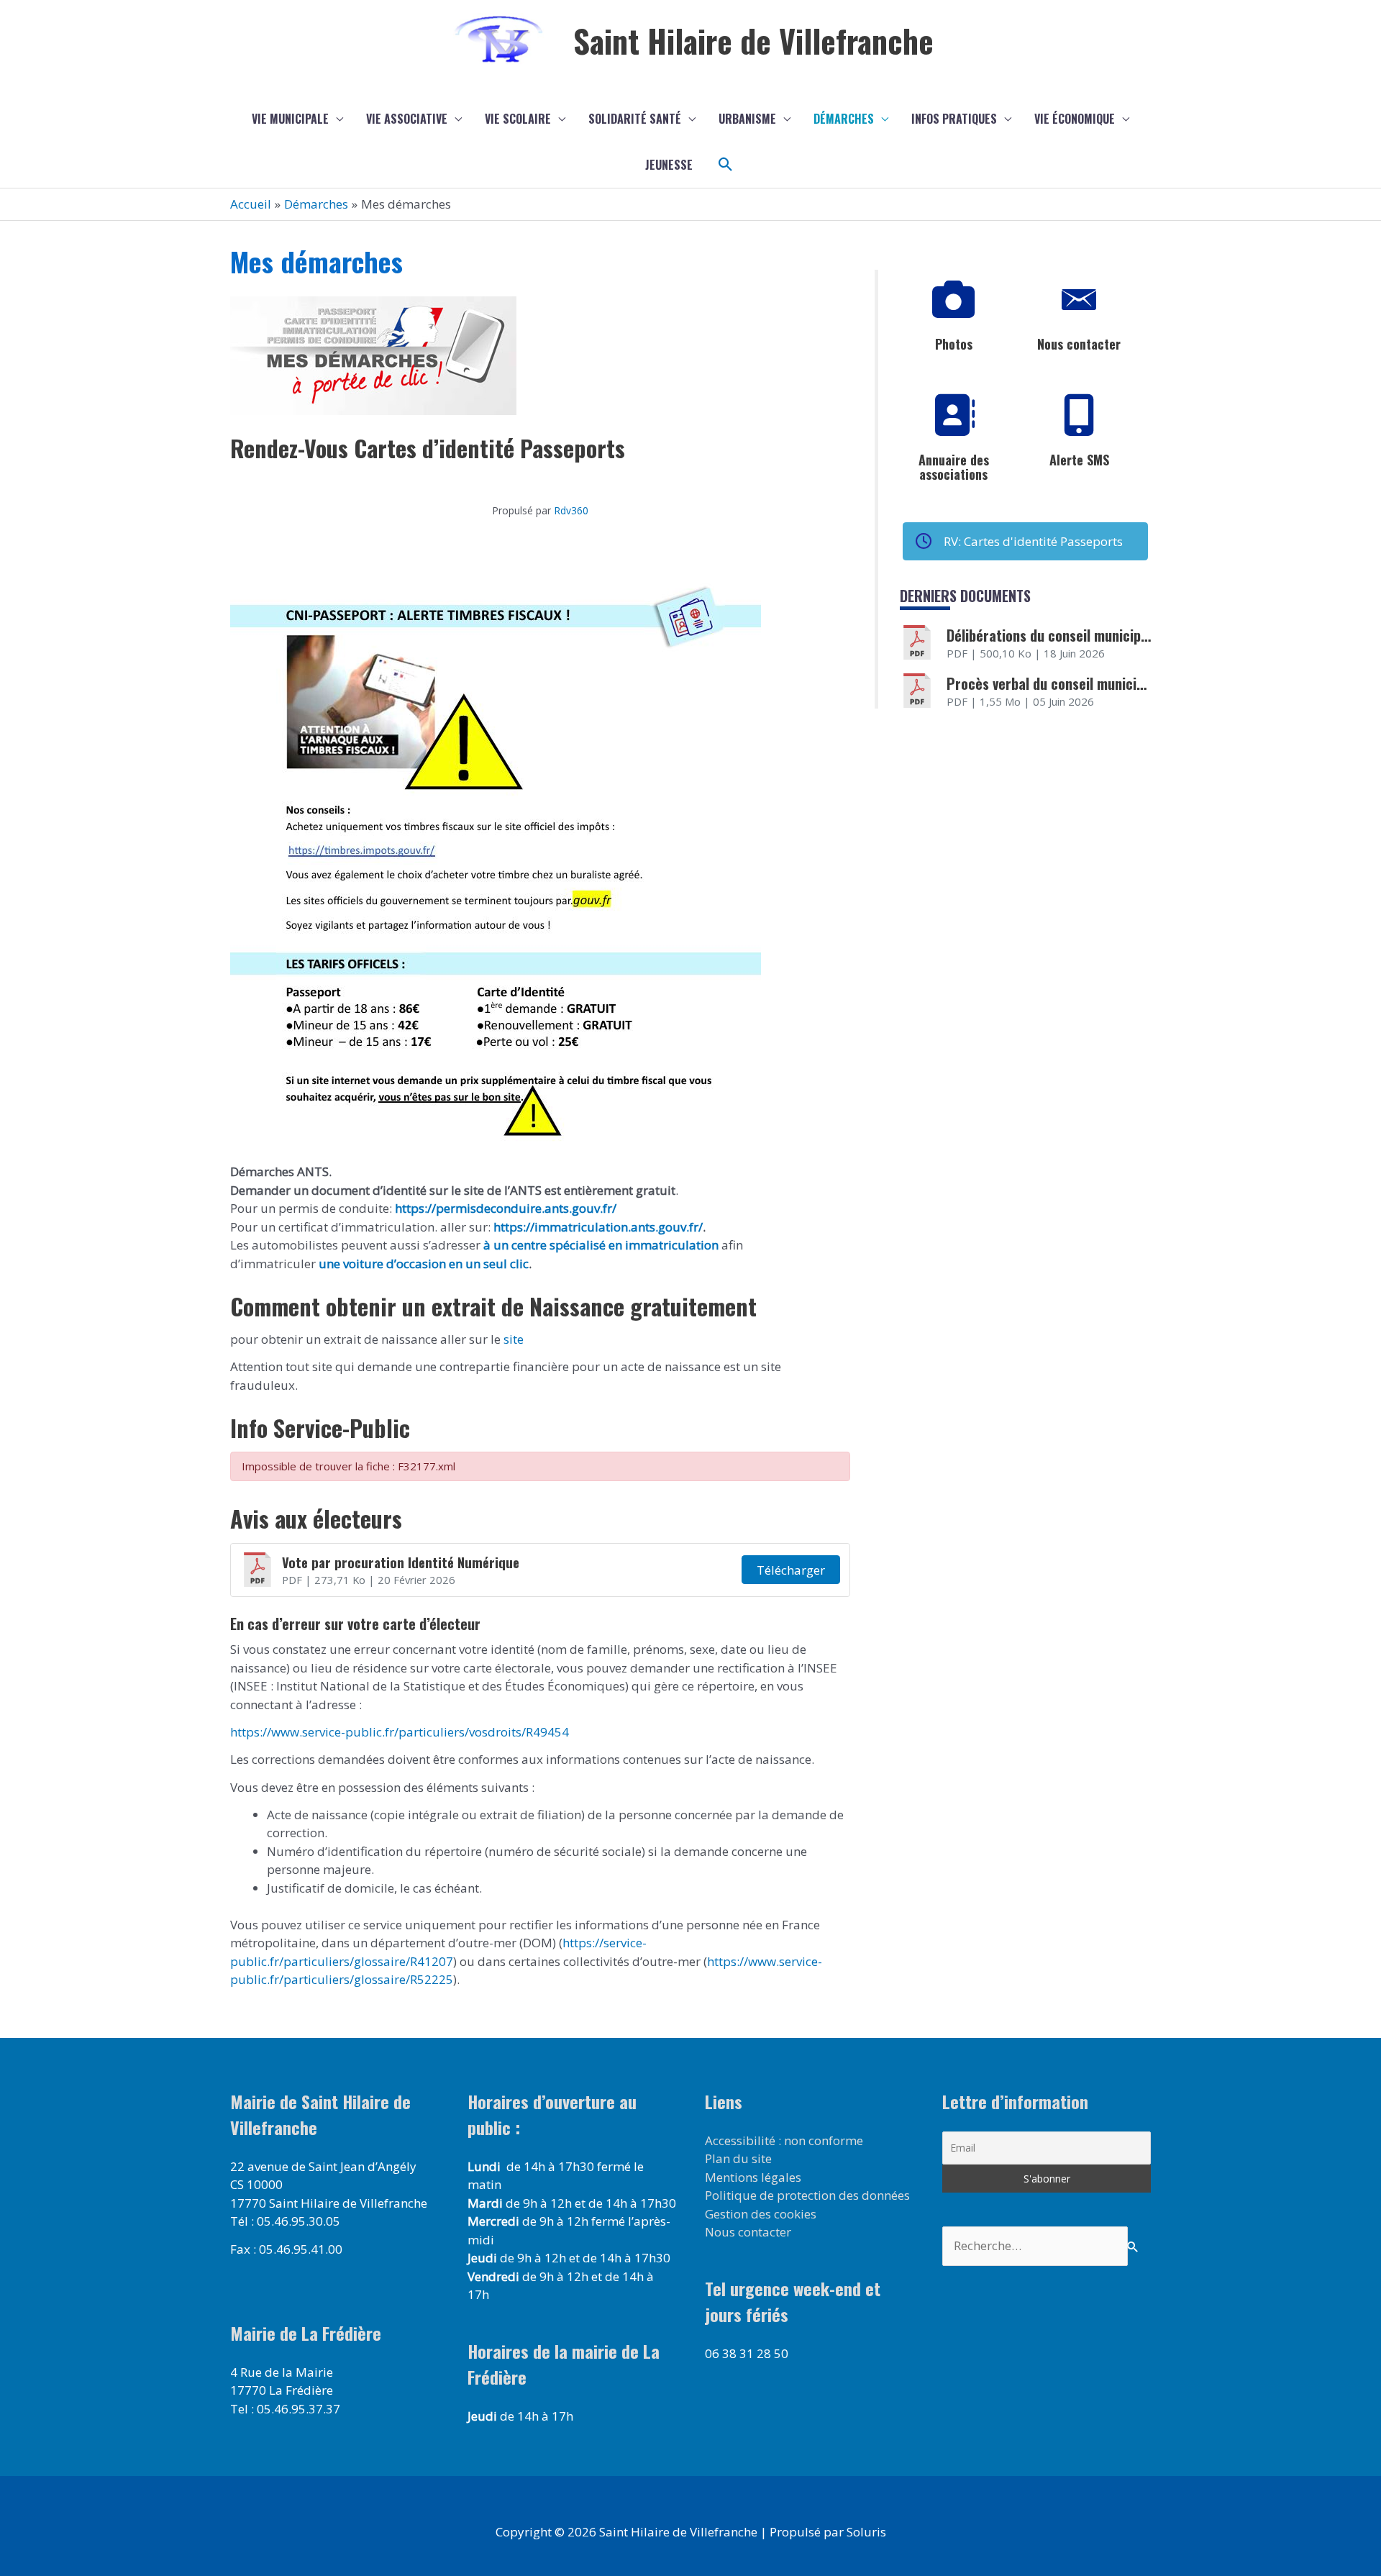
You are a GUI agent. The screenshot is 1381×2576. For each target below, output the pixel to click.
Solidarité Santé (635, 119)
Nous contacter (1079, 344)
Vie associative (407, 119)
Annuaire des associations (954, 467)
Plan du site (738, 2158)
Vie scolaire (518, 119)
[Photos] (954, 300)
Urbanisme (747, 119)
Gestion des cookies (761, 2214)
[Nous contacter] (1079, 300)
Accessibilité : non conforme (784, 2140)
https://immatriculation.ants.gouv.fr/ (598, 1227)
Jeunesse (669, 165)
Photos (954, 344)
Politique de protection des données (807, 2195)
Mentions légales (753, 2177)
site (512, 1339)
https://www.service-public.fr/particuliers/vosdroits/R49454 (400, 1732)
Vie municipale (290, 119)
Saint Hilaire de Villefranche (753, 41)
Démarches (844, 119)
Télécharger (791, 1570)
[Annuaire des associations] (954, 416)
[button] (726, 165)
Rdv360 (571, 510)
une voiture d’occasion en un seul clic (424, 1264)
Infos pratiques (954, 119)
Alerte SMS (1079, 460)
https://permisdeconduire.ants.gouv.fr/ (506, 1208)
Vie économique (1075, 119)
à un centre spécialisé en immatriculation (601, 1245)
